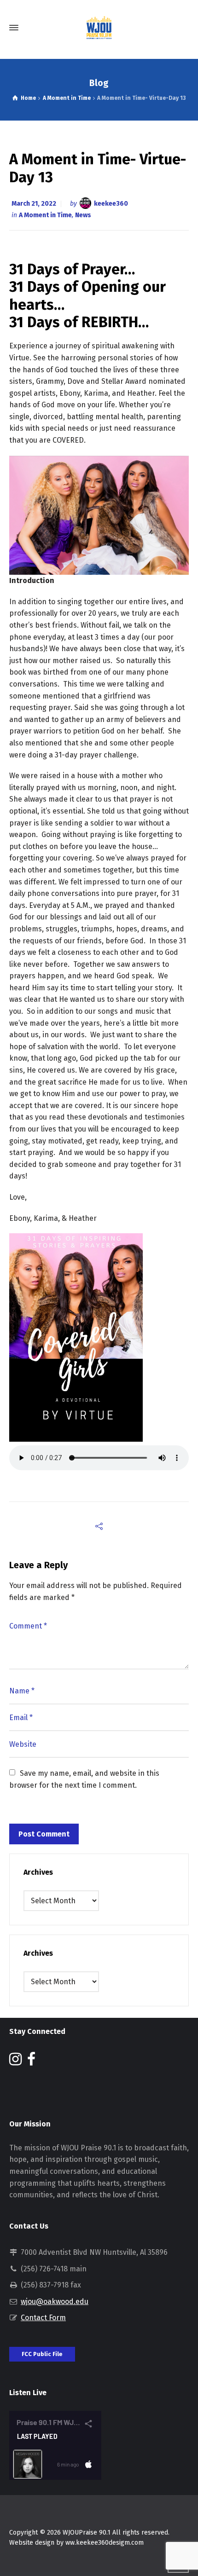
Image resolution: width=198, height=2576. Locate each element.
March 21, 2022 (34, 204)
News (83, 215)
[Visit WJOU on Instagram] (15, 2062)
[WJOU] (99, 28)
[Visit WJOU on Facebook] (31, 2062)
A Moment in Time (45, 215)
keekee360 (111, 204)
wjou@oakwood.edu (55, 2302)
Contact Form (43, 2318)
